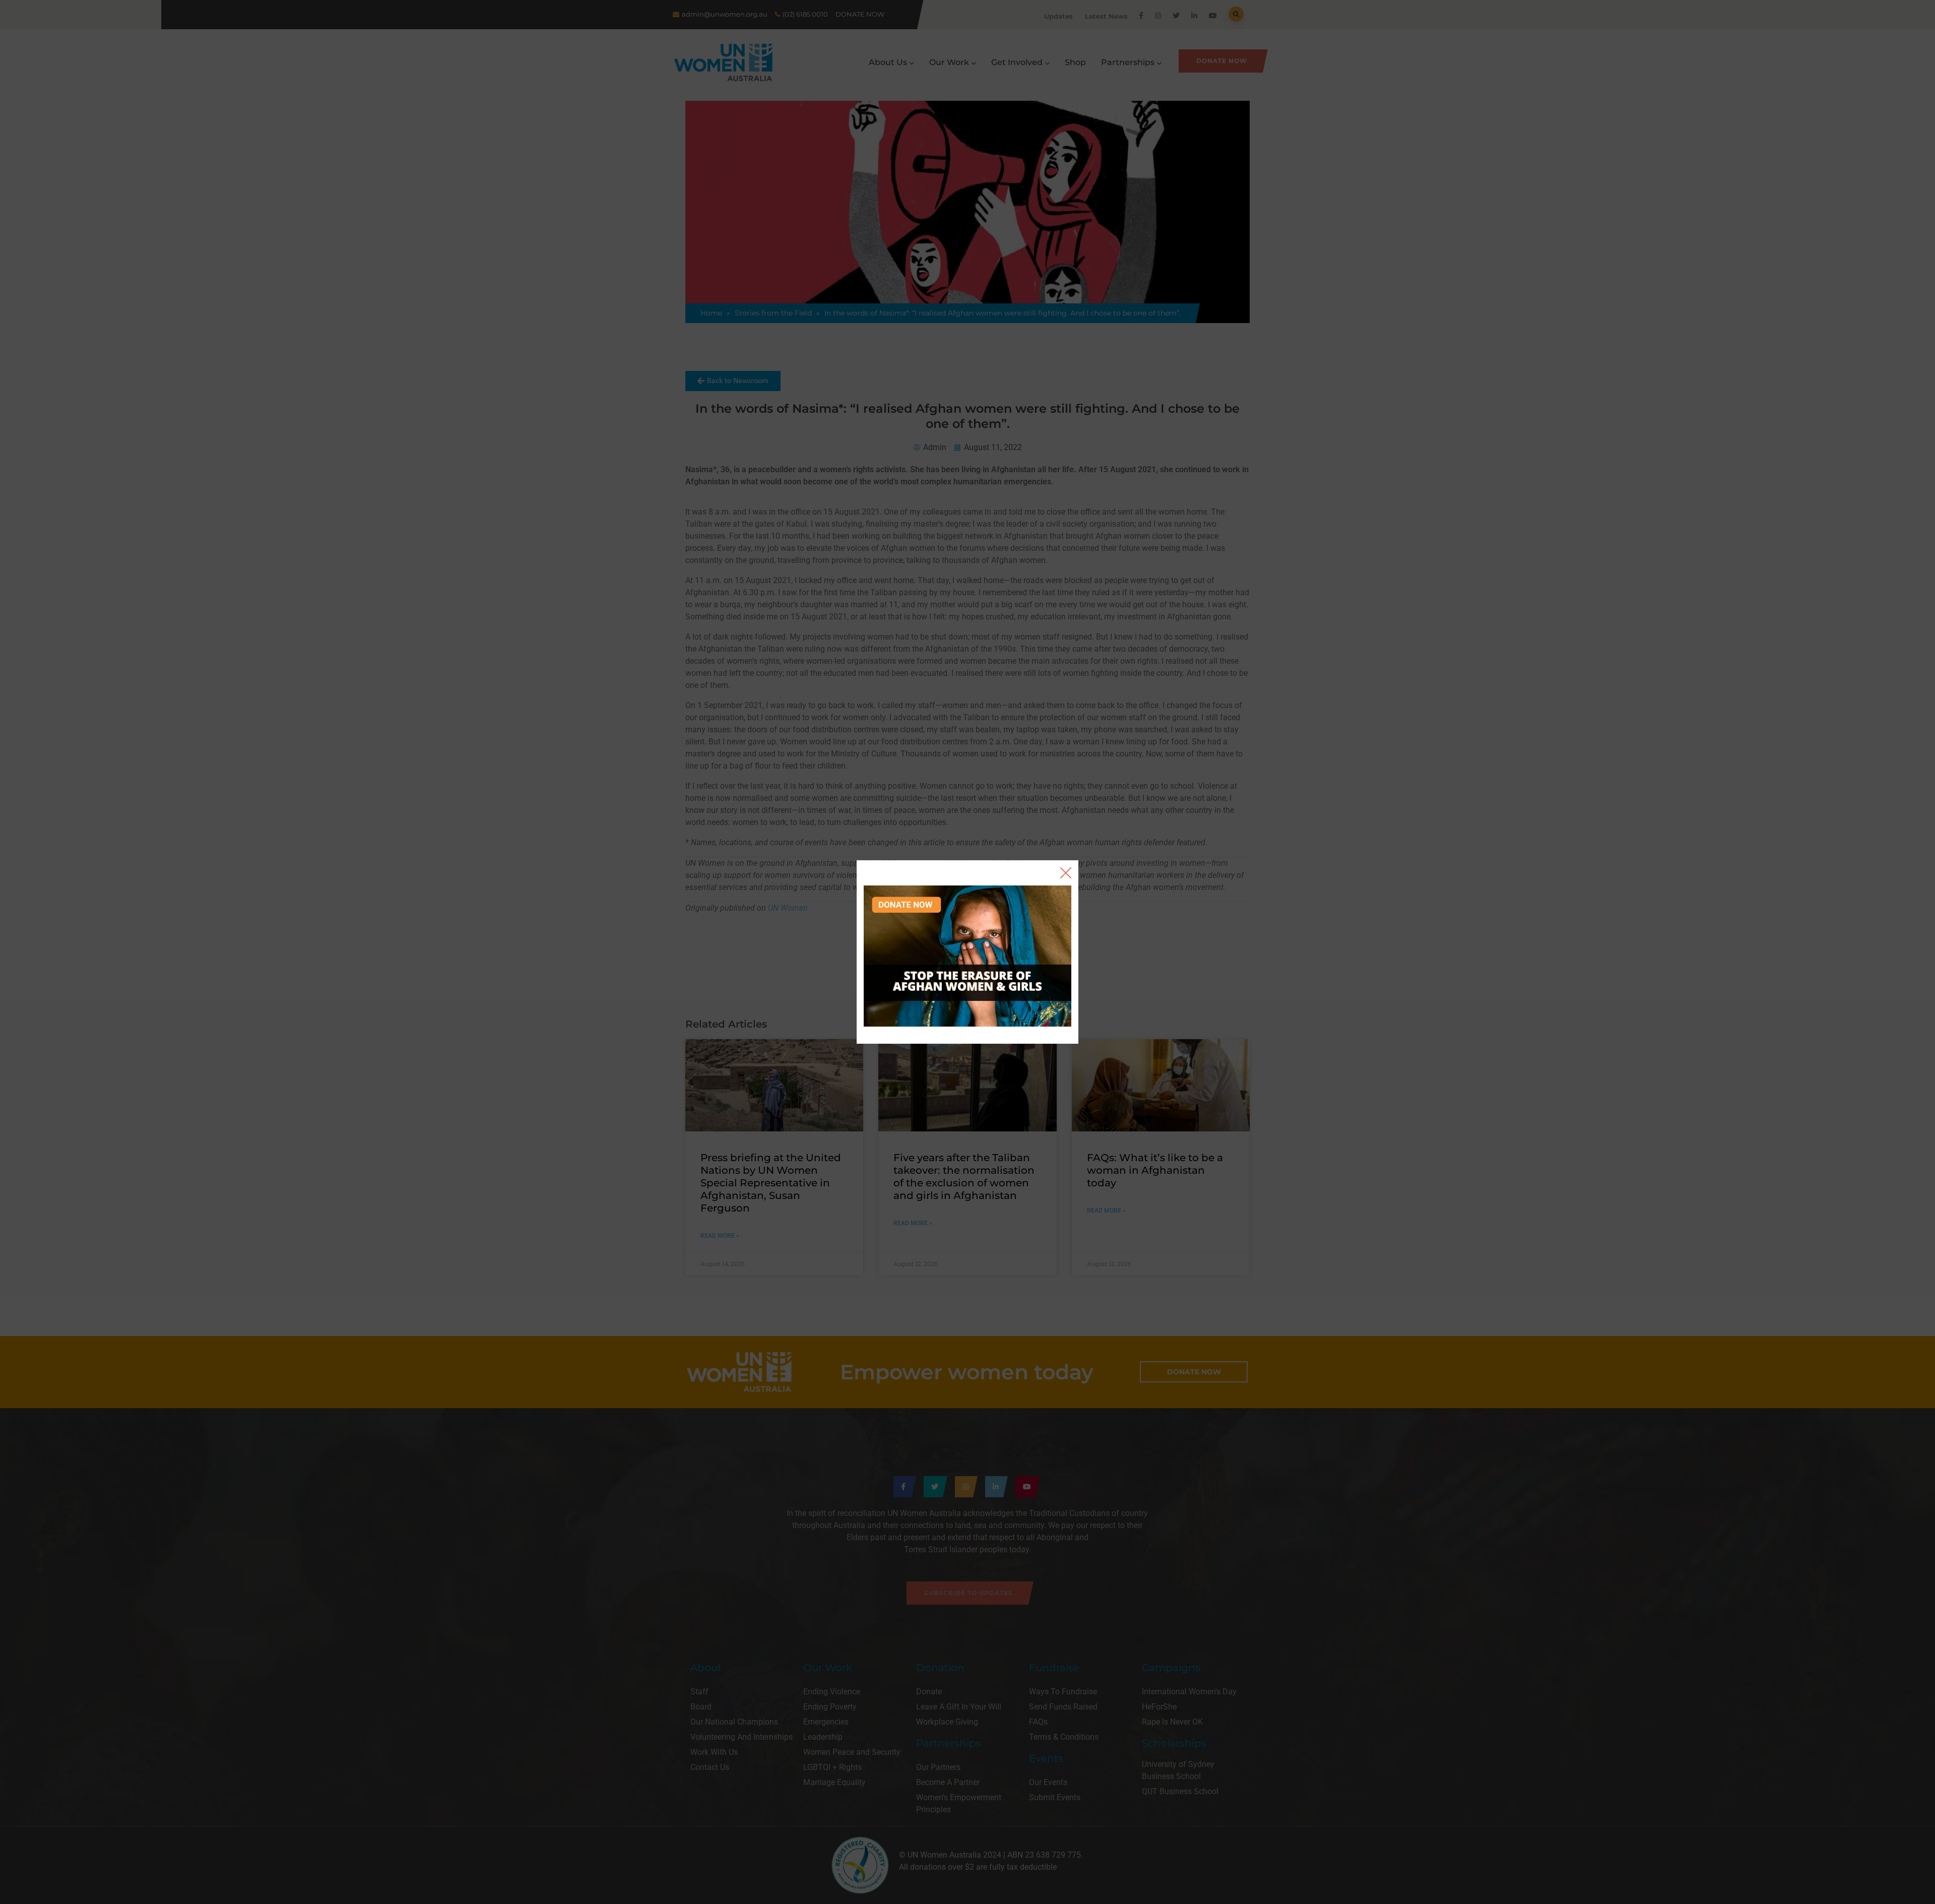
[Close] (1066, 873)
